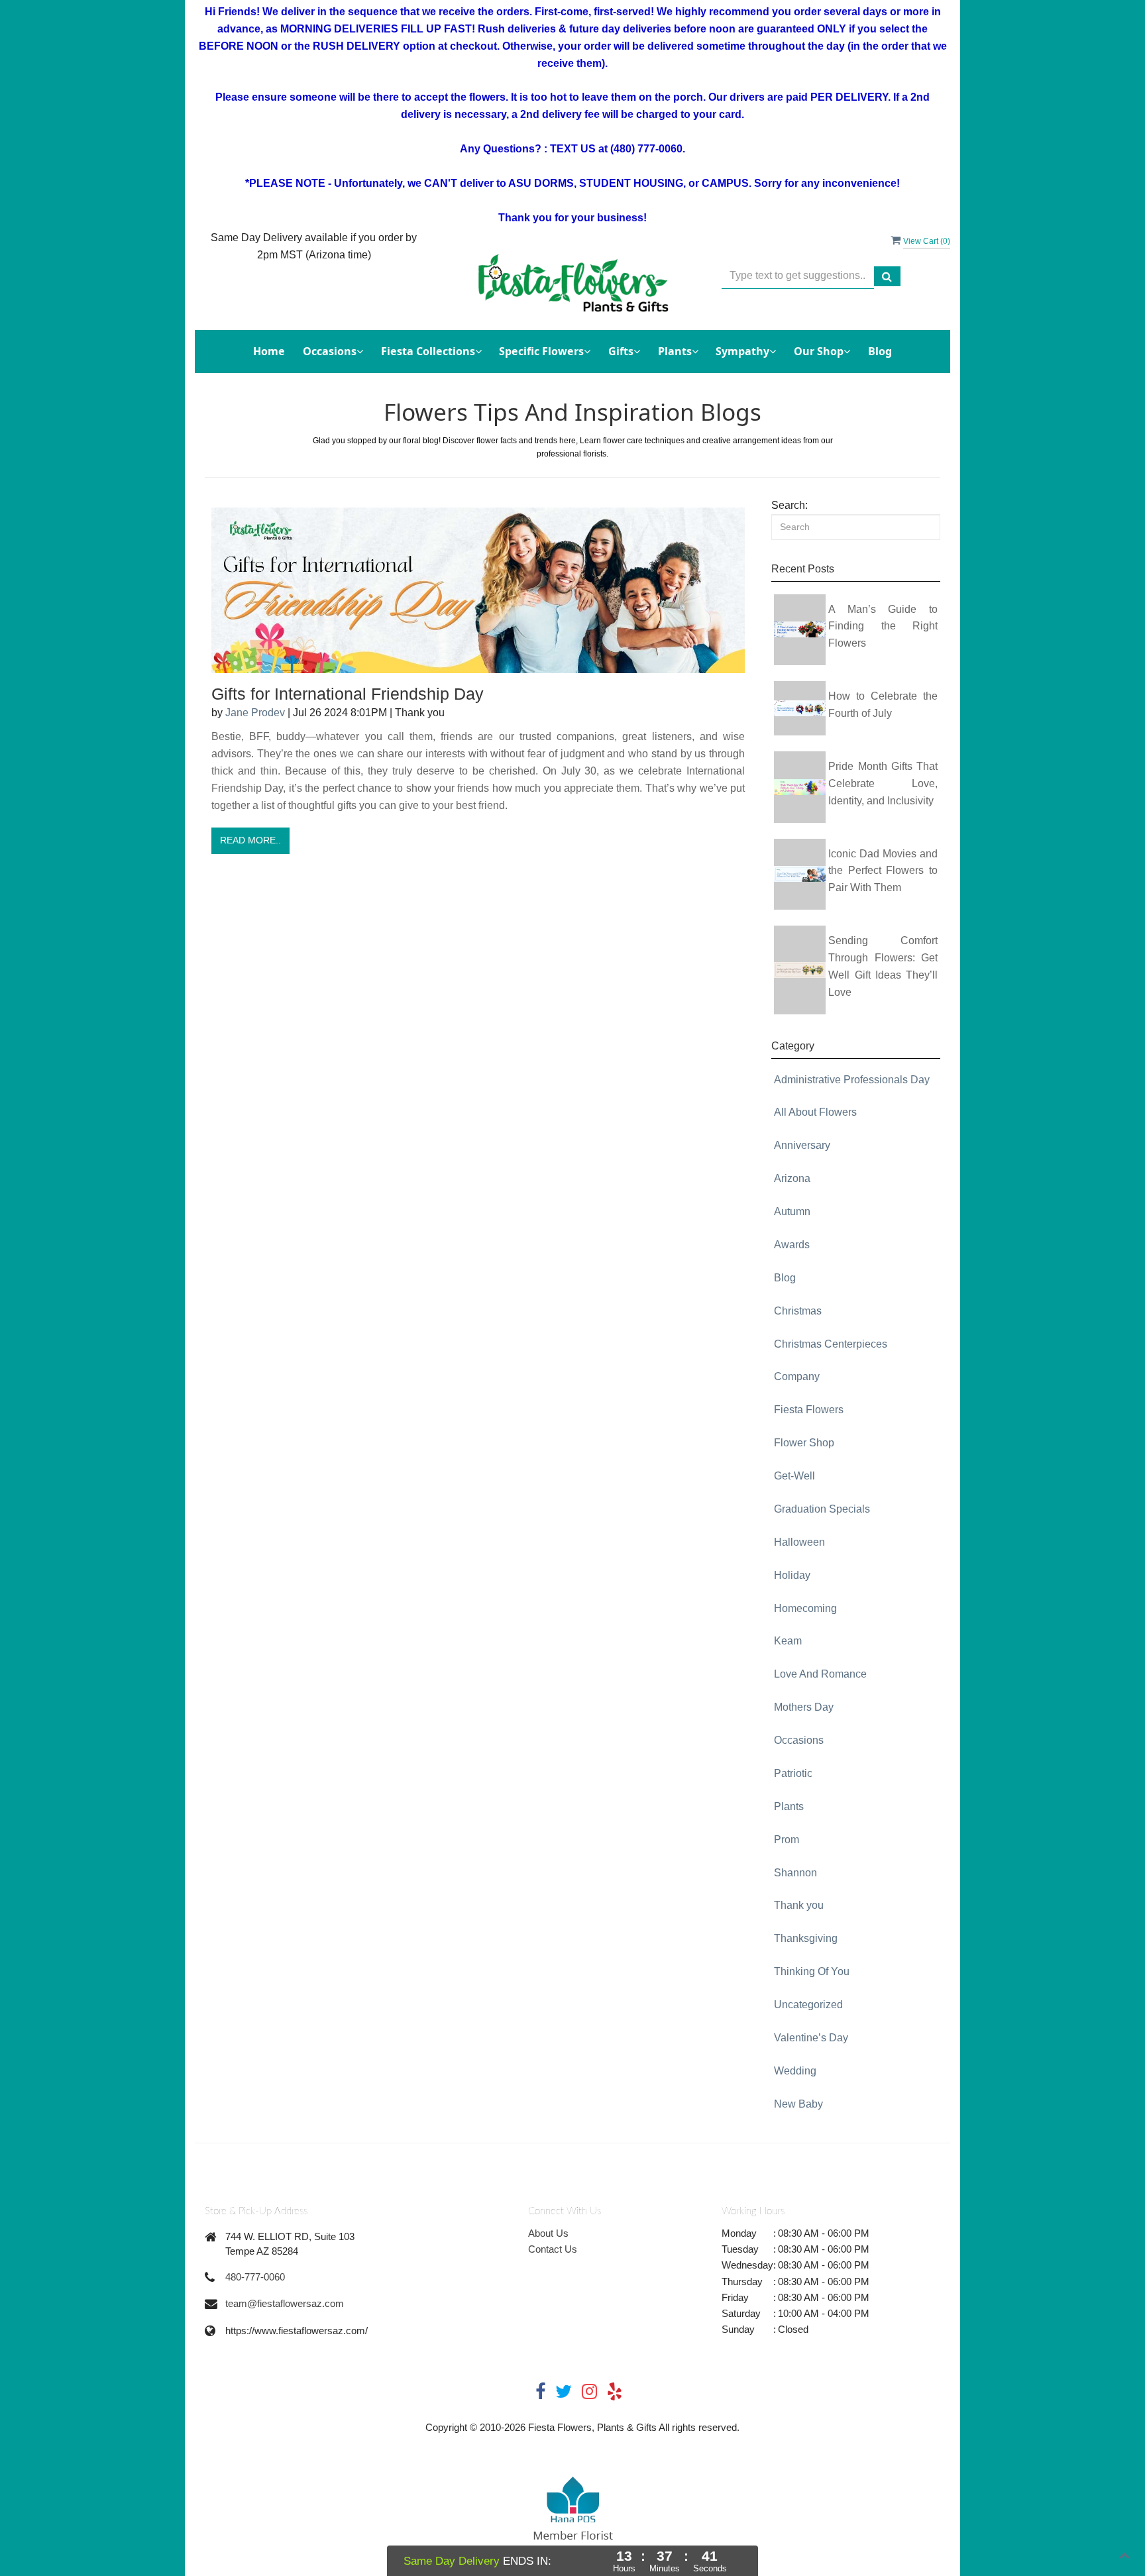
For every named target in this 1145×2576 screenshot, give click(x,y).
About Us (548, 2233)
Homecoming (805, 1608)
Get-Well (794, 1476)
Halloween (799, 1542)
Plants (789, 1806)
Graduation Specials (822, 1509)
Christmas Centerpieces (831, 1344)
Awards (792, 1245)
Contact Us (553, 2249)
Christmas (798, 1311)
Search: (790, 505)
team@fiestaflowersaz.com (285, 2303)
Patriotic (793, 1773)
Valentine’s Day (811, 2038)
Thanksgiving (806, 1938)
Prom (787, 1840)
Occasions (799, 1740)
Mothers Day (804, 1707)
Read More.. (250, 840)
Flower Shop (804, 1443)
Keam (788, 1641)
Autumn (792, 1211)
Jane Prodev (255, 713)
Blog (880, 351)
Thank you (799, 1905)
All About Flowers (815, 1112)
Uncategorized (808, 2005)
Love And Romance (820, 1674)
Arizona (792, 1178)
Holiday (792, 1575)
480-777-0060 (255, 2277)
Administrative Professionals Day (852, 1080)
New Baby (798, 2104)
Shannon (795, 1873)
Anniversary (802, 1145)
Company (797, 1376)
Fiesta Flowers (809, 1410)
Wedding (795, 2071)
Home (269, 351)
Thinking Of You (812, 1971)
